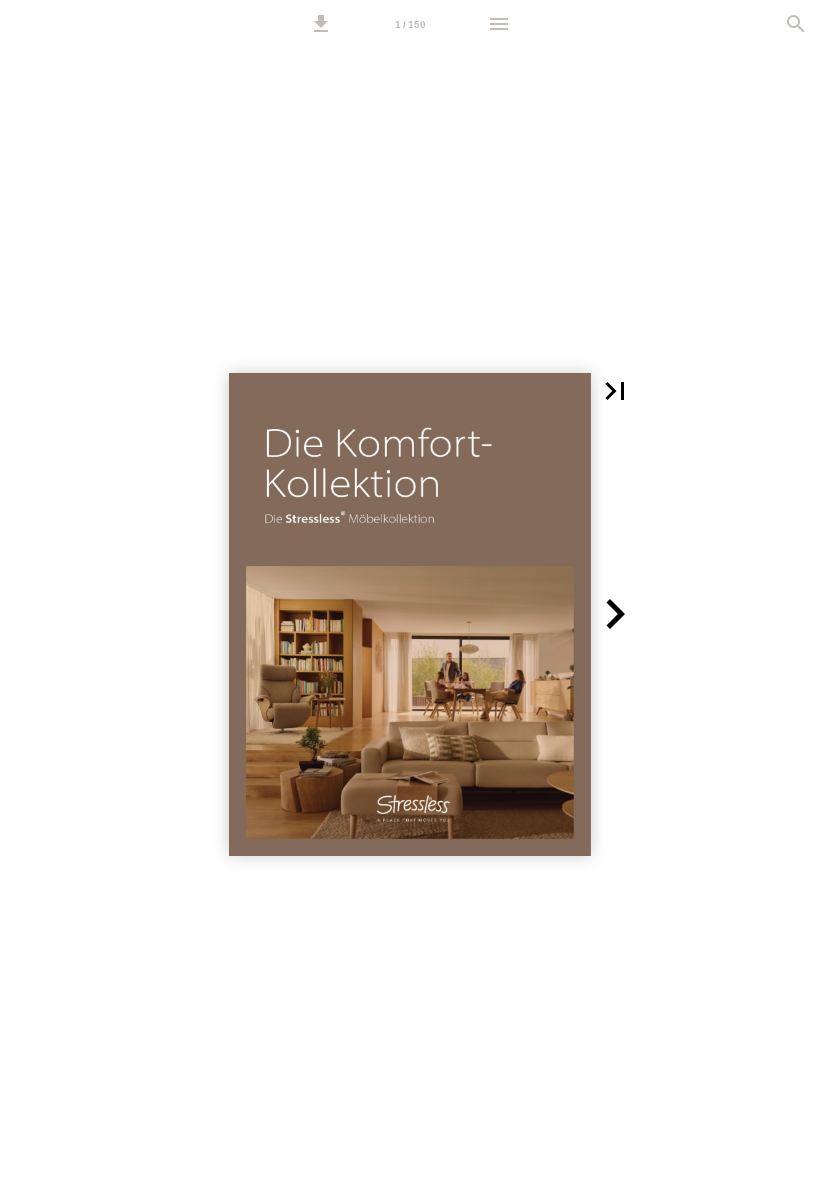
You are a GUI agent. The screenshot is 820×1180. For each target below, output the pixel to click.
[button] (321, 24)
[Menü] (499, 24)
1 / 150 (410, 24)
